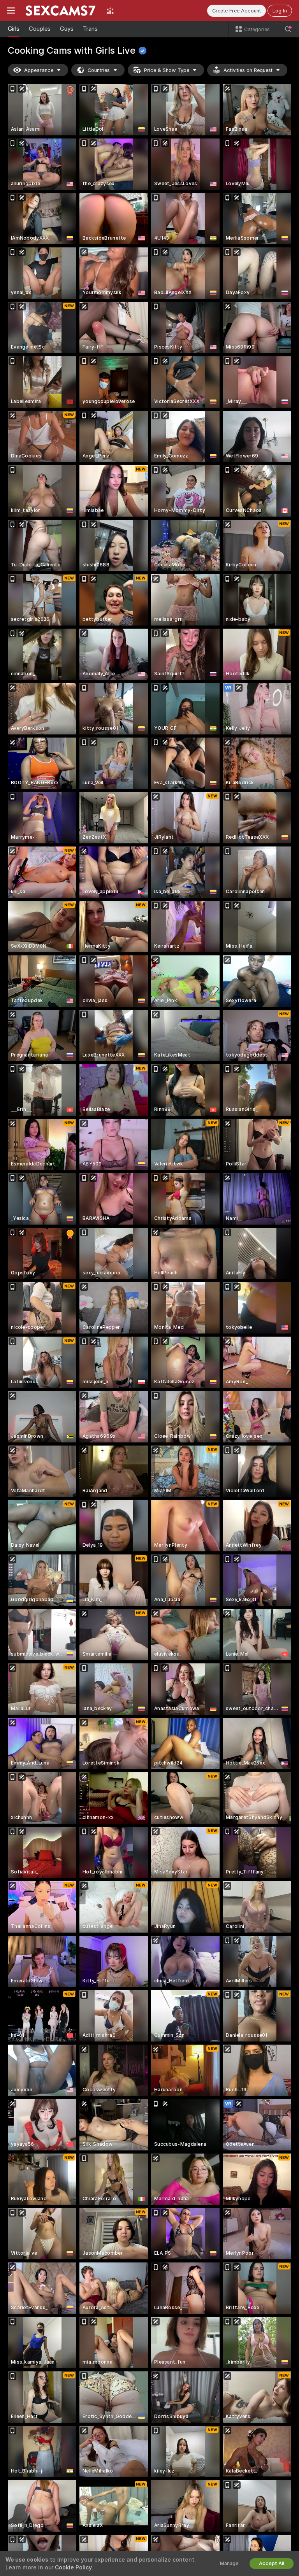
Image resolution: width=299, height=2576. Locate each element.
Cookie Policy (73, 2567)
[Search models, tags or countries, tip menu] (288, 29)
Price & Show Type (167, 70)
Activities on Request (248, 70)
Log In (280, 11)
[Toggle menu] (11, 11)
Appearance (39, 70)
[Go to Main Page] (61, 11)
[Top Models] (110, 11)
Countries (99, 70)
